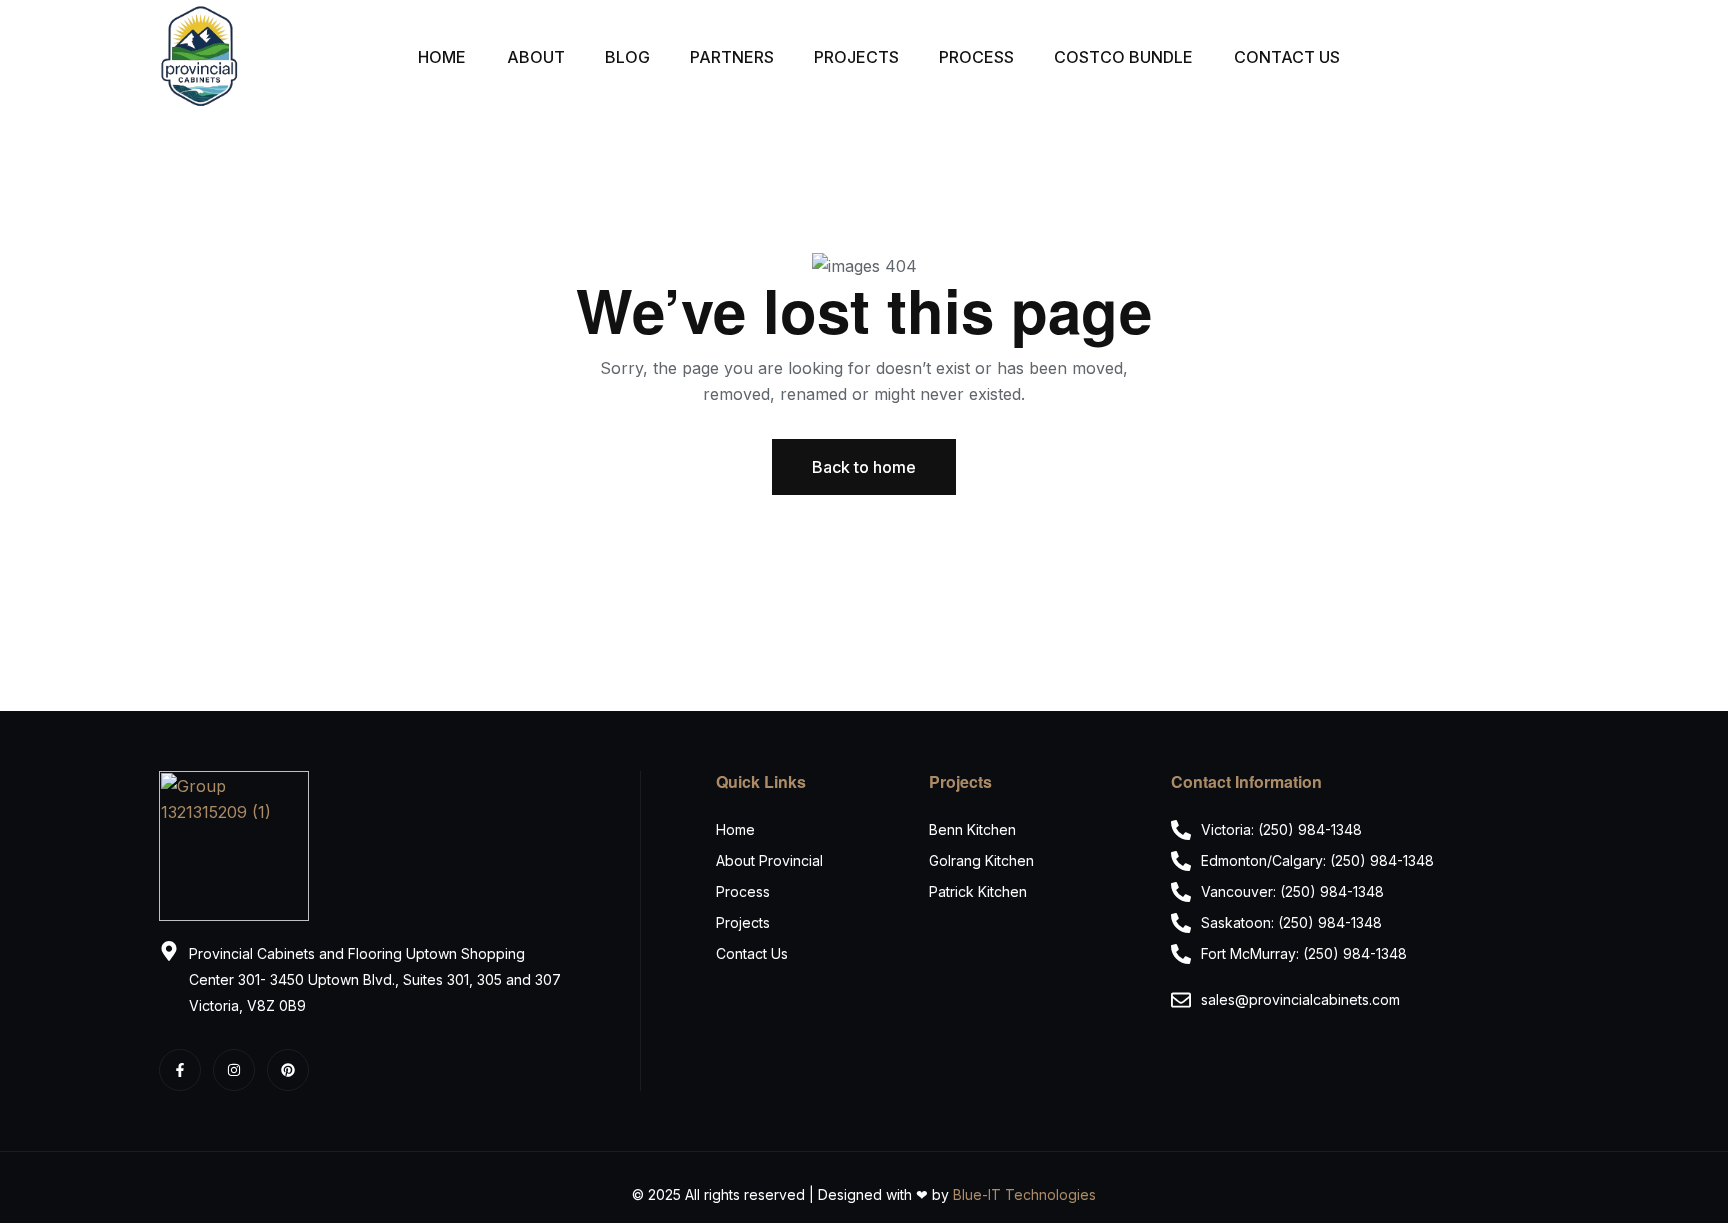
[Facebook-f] (180, 1070)
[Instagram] (234, 1070)
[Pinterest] (288, 1070)
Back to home (864, 467)
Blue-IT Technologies (1024, 1194)
